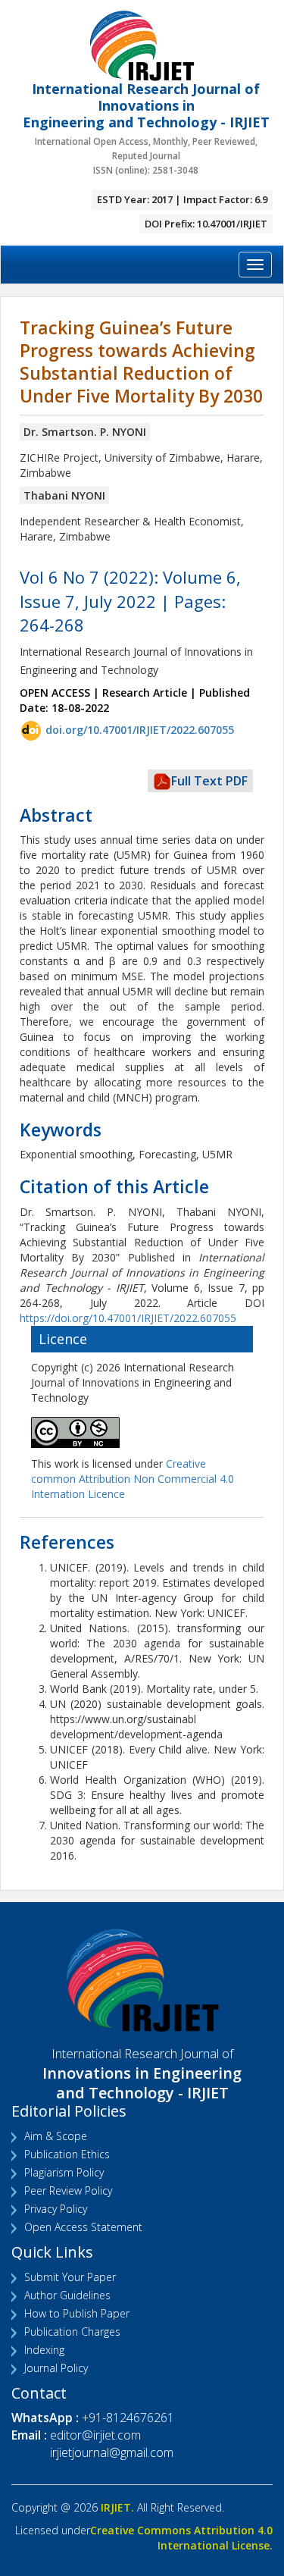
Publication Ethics (67, 2154)
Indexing (44, 2350)
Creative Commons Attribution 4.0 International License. (181, 2538)
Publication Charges (72, 2332)
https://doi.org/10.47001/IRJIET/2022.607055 (128, 1318)
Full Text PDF (209, 781)
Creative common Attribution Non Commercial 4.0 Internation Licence (133, 1479)
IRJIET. (117, 2507)
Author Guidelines (67, 2295)
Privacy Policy (56, 2209)
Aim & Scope (56, 2136)
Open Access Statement (83, 2227)
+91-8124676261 (128, 2418)
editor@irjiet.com (95, 2435)
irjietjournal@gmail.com (112, 2452)
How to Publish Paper (77, 2313)
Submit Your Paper (70, 2277)
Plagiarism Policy (64, 2172)
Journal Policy (56, 2368)
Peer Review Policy (68, 2191)
